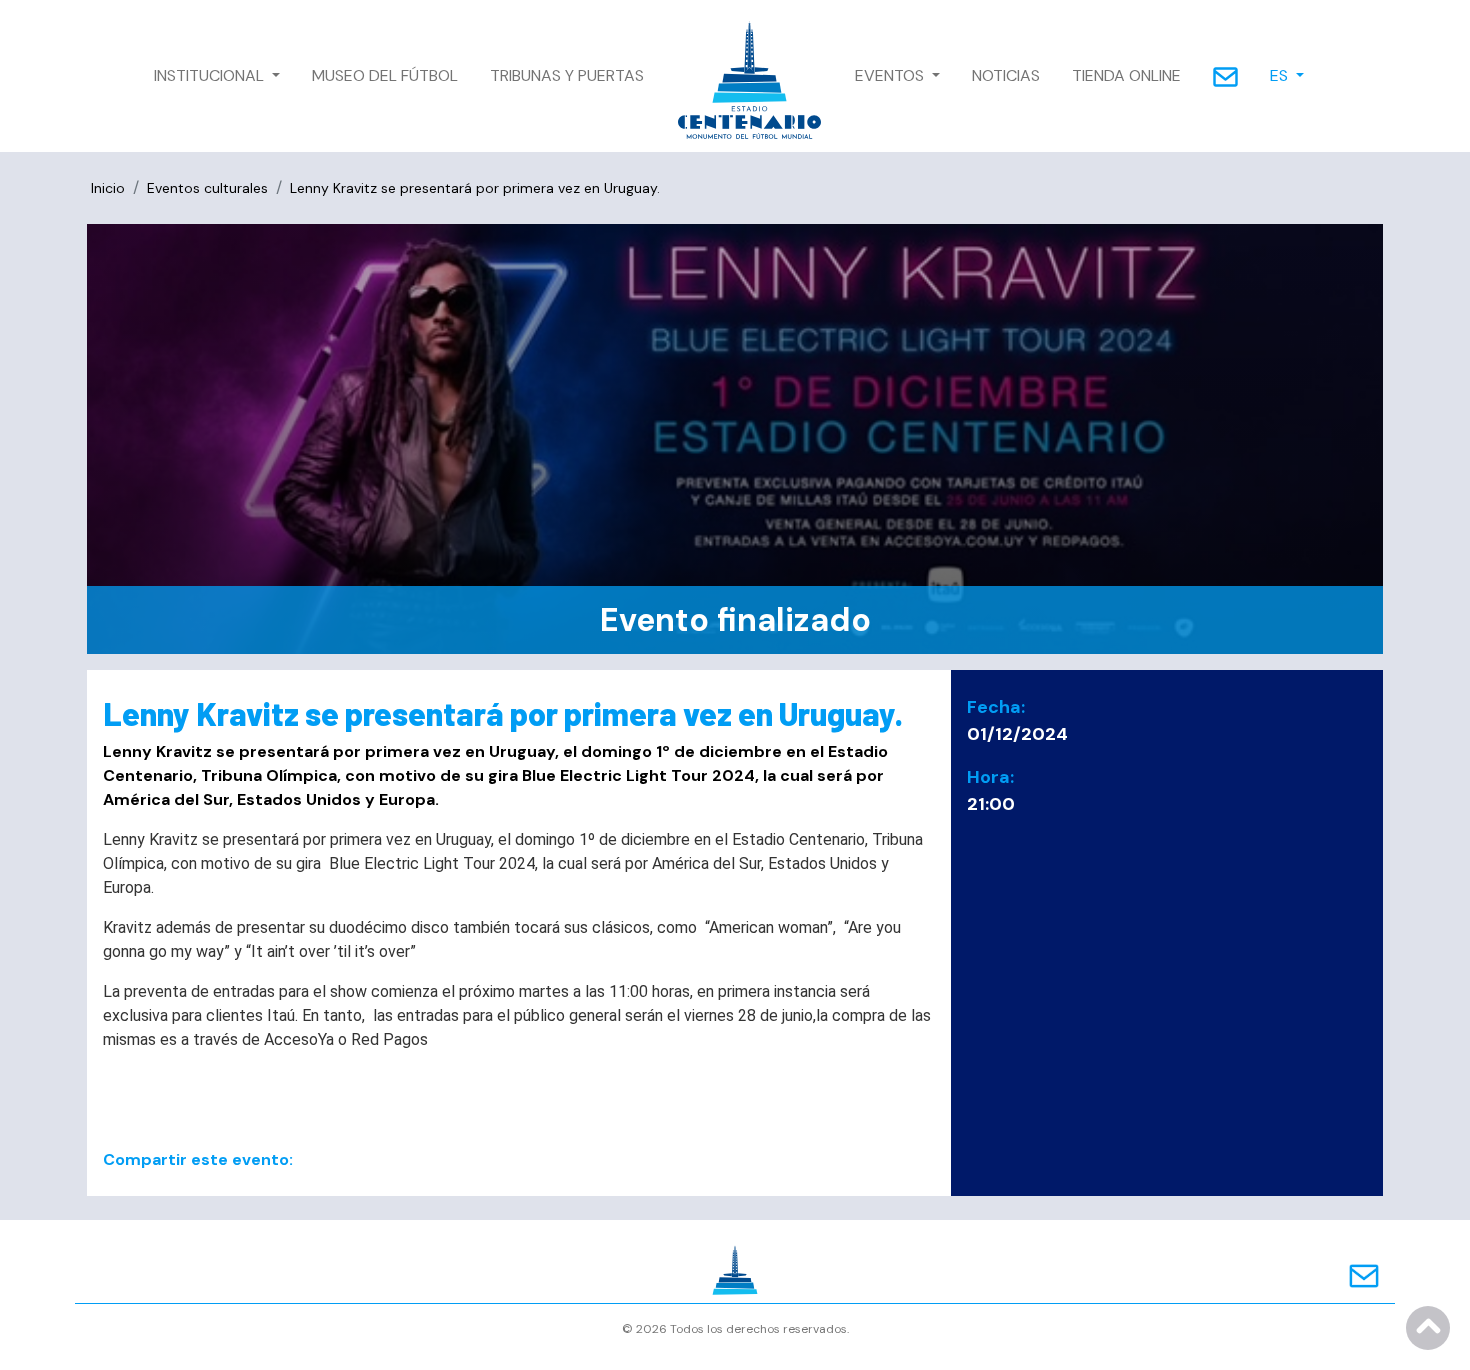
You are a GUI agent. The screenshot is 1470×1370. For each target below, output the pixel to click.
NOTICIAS (1006, 75)
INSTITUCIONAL (211, 75)
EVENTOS (891, 75)
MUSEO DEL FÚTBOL (385, 75)
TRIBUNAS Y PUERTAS (567, 75)
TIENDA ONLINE (1126, 75)
